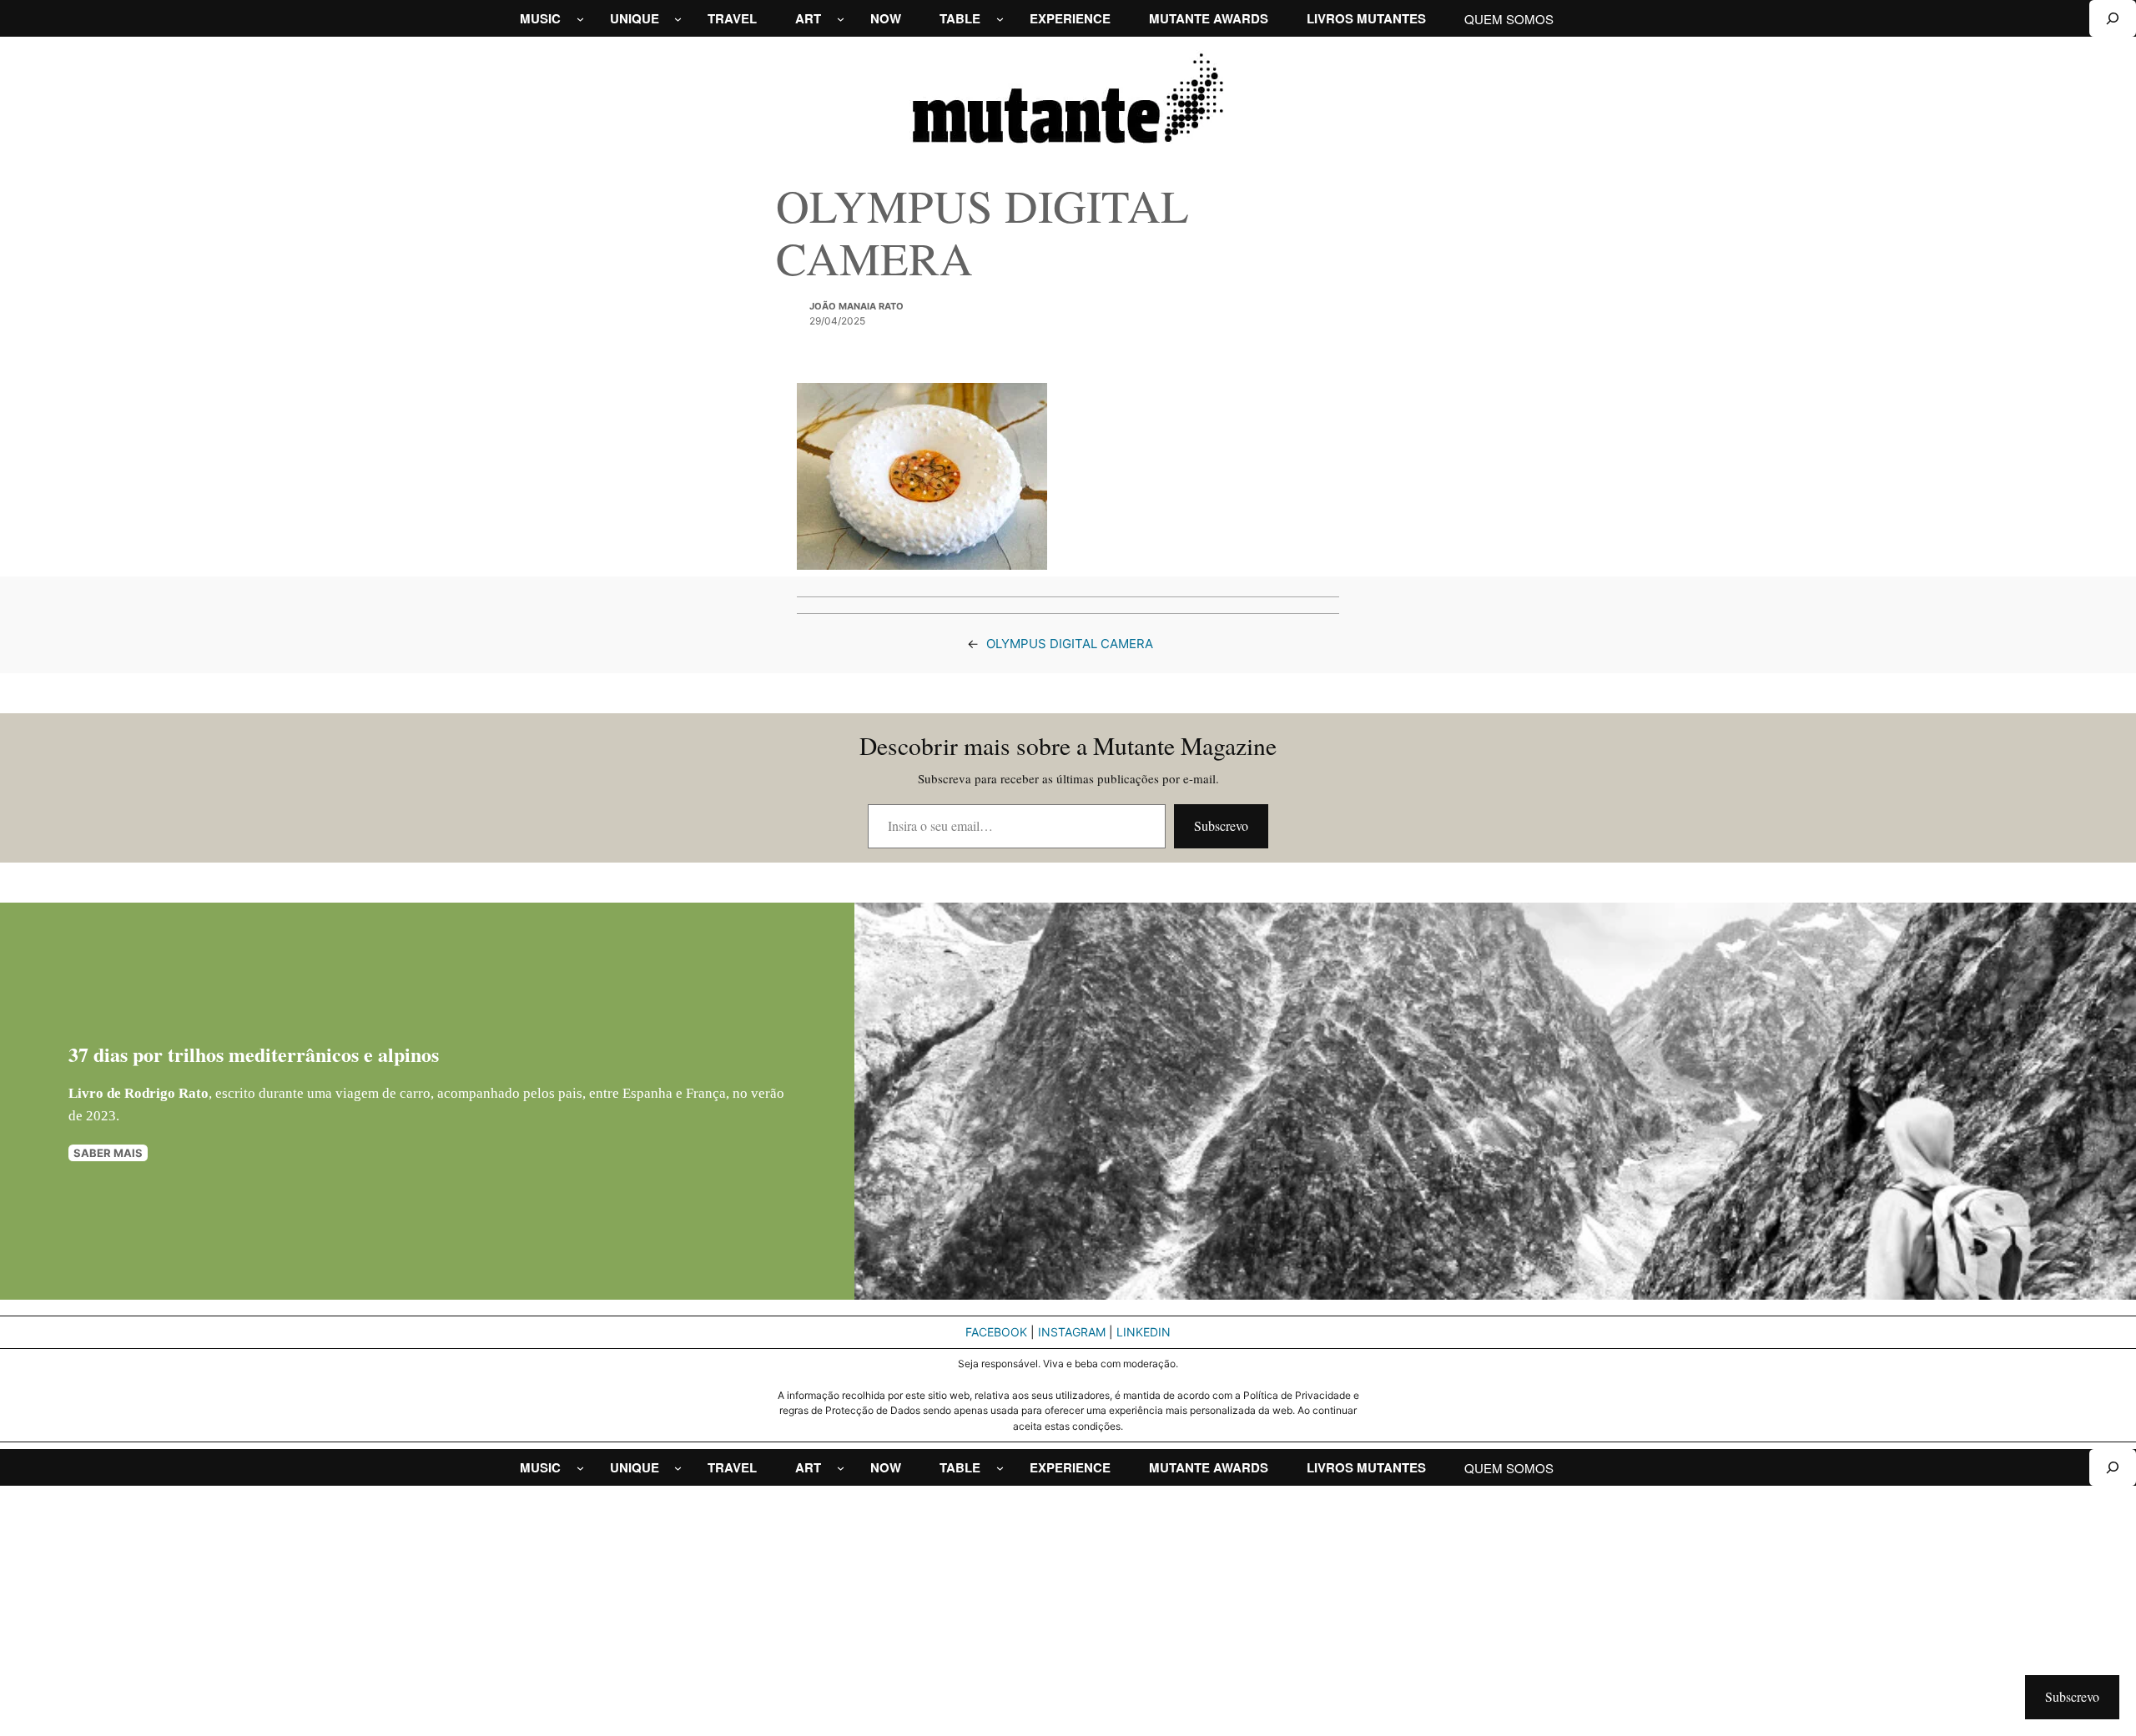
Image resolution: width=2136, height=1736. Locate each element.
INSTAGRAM (1072, 1332)
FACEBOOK (996, 1332)
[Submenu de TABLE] (1000, 19)
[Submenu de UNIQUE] (678, 19)
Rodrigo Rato (166, 1093)
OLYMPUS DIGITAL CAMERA (1070, 644)
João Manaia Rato (856, 306)
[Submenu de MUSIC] (580, 19)
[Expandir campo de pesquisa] (2113, 18)
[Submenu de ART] (841, 19)
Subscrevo (1221, 825)
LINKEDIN (1144, 1332)
